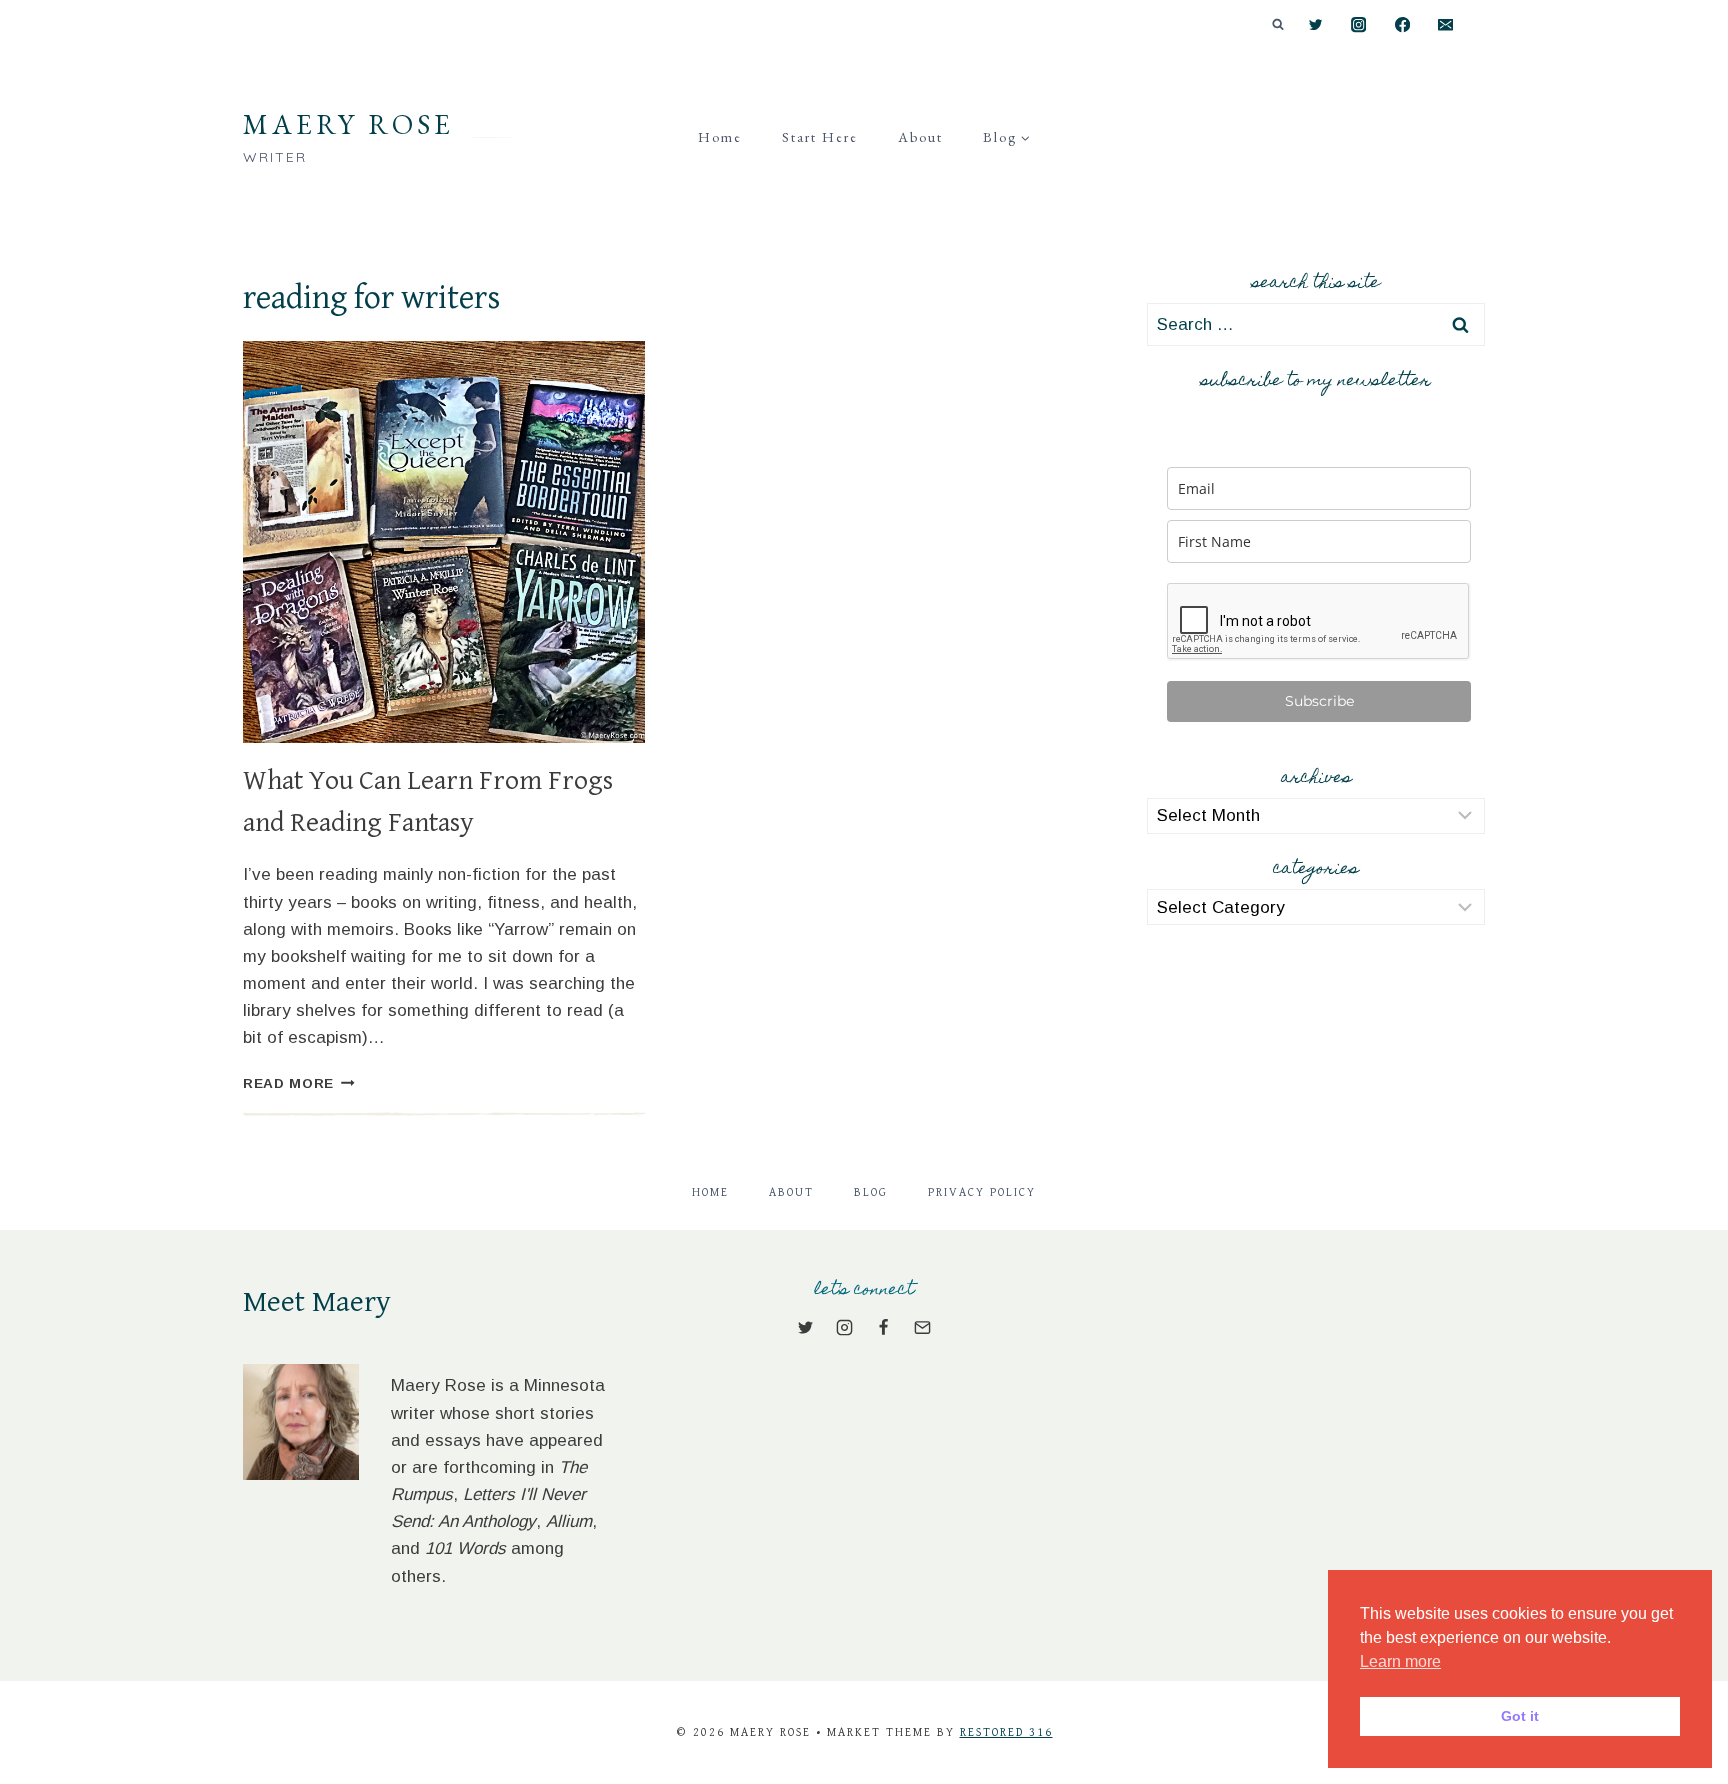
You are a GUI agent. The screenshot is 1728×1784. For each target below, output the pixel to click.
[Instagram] (1359, 25)
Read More (299, 1083)
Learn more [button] (1400, 1661)
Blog (871, 1192)
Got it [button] (1520, 1716)
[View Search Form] (1278, 25)
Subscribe (1319, 701)
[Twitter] (1315, 25)
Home (720, 137)
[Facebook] (1402, 25)
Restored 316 (1006, 1732)
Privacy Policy (982, 1192)
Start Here (820, 137)
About (920, 137)
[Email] (1445, 25)
